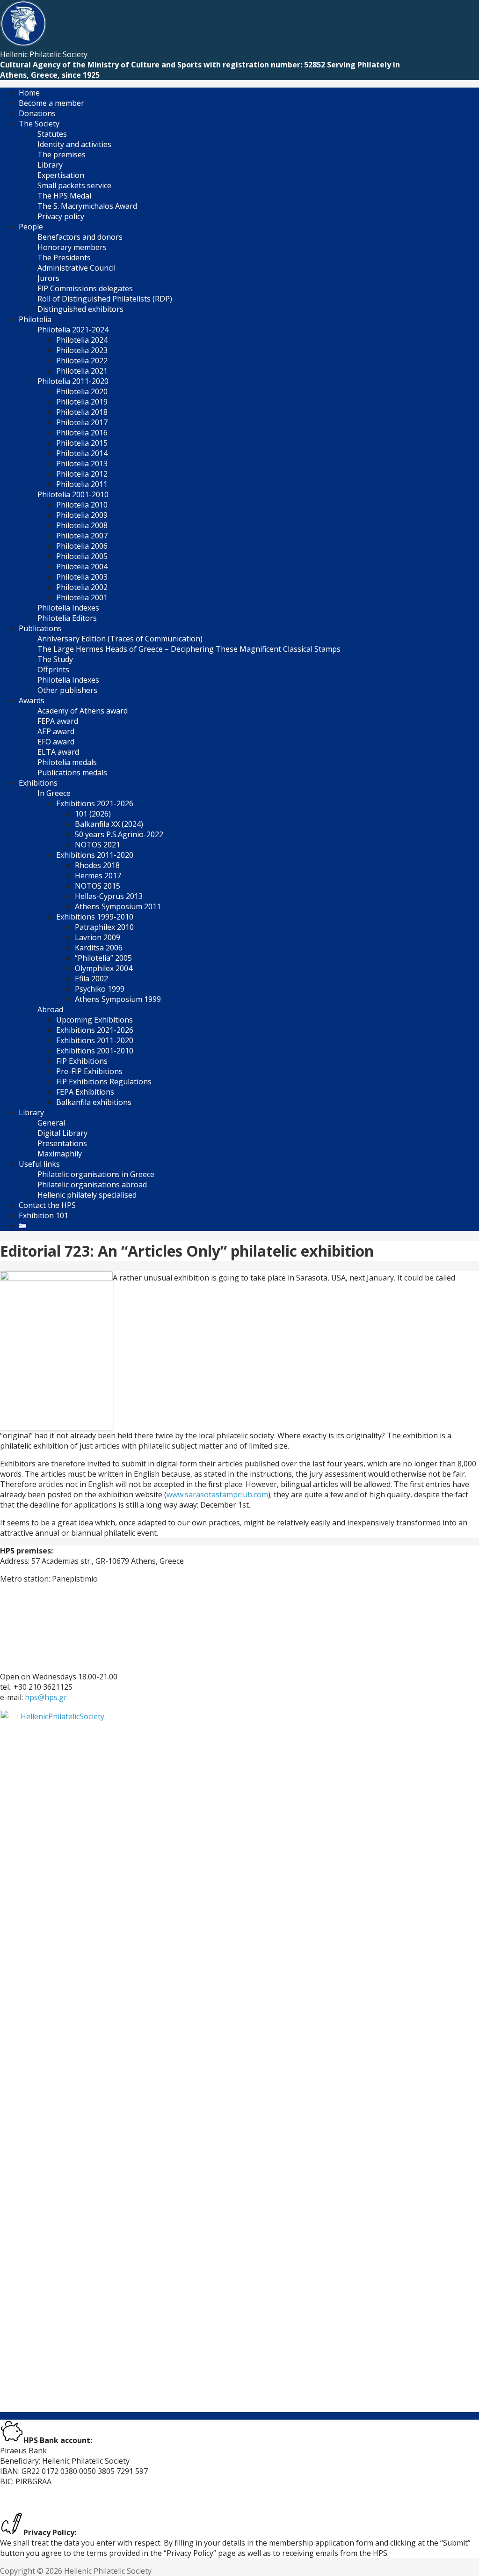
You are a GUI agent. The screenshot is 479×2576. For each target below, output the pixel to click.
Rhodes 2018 (97, 865)
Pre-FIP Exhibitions (89, 1071)
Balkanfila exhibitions (94, 1102)
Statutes (52, 134)
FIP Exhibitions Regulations (104, 1082)
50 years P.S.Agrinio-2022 (119, 834)
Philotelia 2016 (82, 433)
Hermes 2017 (98, 876)
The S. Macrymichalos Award (87, 206)
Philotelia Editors (67, 618)
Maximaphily (60, 1154)
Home (29, 93)
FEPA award (58, 721)
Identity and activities (74, 144)
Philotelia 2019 (82, 402)
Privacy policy (61, 216)
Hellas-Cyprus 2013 (109, 896)
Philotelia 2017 (82, 422)
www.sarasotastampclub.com (217, 1494)
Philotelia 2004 (82, 567)
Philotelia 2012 (82, 474)
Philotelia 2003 (82, 577)
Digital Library (62, 1133)
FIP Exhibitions (82, 1061)
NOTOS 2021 (98, 845)
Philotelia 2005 (82, 556)
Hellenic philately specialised (87, 1195)
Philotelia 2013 (82, 464)
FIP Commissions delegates (85, 288)
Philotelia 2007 (82, 536)
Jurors (48, 278)
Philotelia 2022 (82, 361)
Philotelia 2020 (82, 391)
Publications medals (72, 773)
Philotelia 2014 (82, 453)
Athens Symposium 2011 (118, 906)
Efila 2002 (91, 979)
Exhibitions (38, 783)
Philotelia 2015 (82, 443)
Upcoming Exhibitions (94, 1020)
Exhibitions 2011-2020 (95, 1040)
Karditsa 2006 (99, 948)
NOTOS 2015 (98, 886)
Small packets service (74, 185)
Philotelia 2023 (82, 350)
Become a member (51, 103)
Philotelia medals (67, 762)
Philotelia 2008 (82, 525)
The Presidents (64, 258)
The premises (62, 155)
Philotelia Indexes (68, 608)
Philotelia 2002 (82, 587)
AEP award (56, 731)
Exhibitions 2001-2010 (95, 1051)
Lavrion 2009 (98, 937)
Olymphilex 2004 (104, 968)
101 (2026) (93, 814)
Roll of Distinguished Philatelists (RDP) (105, 299)
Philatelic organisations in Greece (96, 1174)
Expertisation (61, 175)
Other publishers (67, 690)
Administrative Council (76, 268)
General (51, 1123)
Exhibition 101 (44, 1215)
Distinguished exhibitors (80, 309)
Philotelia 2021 (82, 371)
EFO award (56, 742)
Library (50, 165)
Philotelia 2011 (82, 484)
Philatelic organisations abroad (92, 1185)
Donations (37, 113)
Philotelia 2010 (82, 505)
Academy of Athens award (83, 711)
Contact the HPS (47, 1205)
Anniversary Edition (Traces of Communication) (120, 639)
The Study (55, 659)
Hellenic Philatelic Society (44, 54)
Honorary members (72, 247)
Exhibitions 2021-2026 (95, 803)
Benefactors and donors (80, 237)
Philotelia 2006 (82, 546)
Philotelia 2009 (82, 515)
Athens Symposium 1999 (118, 999)
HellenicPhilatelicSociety (62, 1716)
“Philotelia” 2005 (103, 958)
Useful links (39, 1164)
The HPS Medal (64, 196)
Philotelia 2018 (82, 412)
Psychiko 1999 (100, 989)
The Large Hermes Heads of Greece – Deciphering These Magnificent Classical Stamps (189, 649)
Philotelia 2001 (82, 597)
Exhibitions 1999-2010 (95, 917)
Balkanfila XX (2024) (109, 824)
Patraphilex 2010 (104, 927)
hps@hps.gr (46, 1697)
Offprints (53, 670)
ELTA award (58, 752)
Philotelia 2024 (82, 340)
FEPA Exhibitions (85, 1092)
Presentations (62, 1143)
